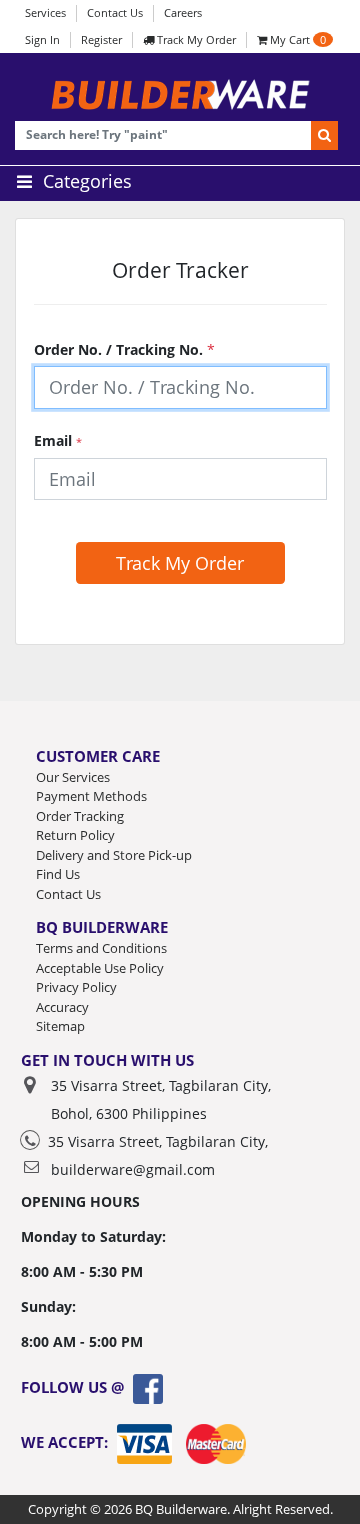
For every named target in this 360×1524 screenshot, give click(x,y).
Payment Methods (91, 796)
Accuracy (62, 1007)
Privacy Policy (76, 987)
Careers (183, 12)
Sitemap (60, 1026)
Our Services (73, 777)
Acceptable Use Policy (100, 968)
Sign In (42, 39)
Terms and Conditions (101, 948)
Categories (85, 181)
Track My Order (195, 39)
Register (101, 39)
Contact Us (115, 12)
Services (45, 12)
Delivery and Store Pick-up (114, 855)
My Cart (296, 39)
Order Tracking (80, 816)
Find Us (58, 874)
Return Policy (75, 835)
